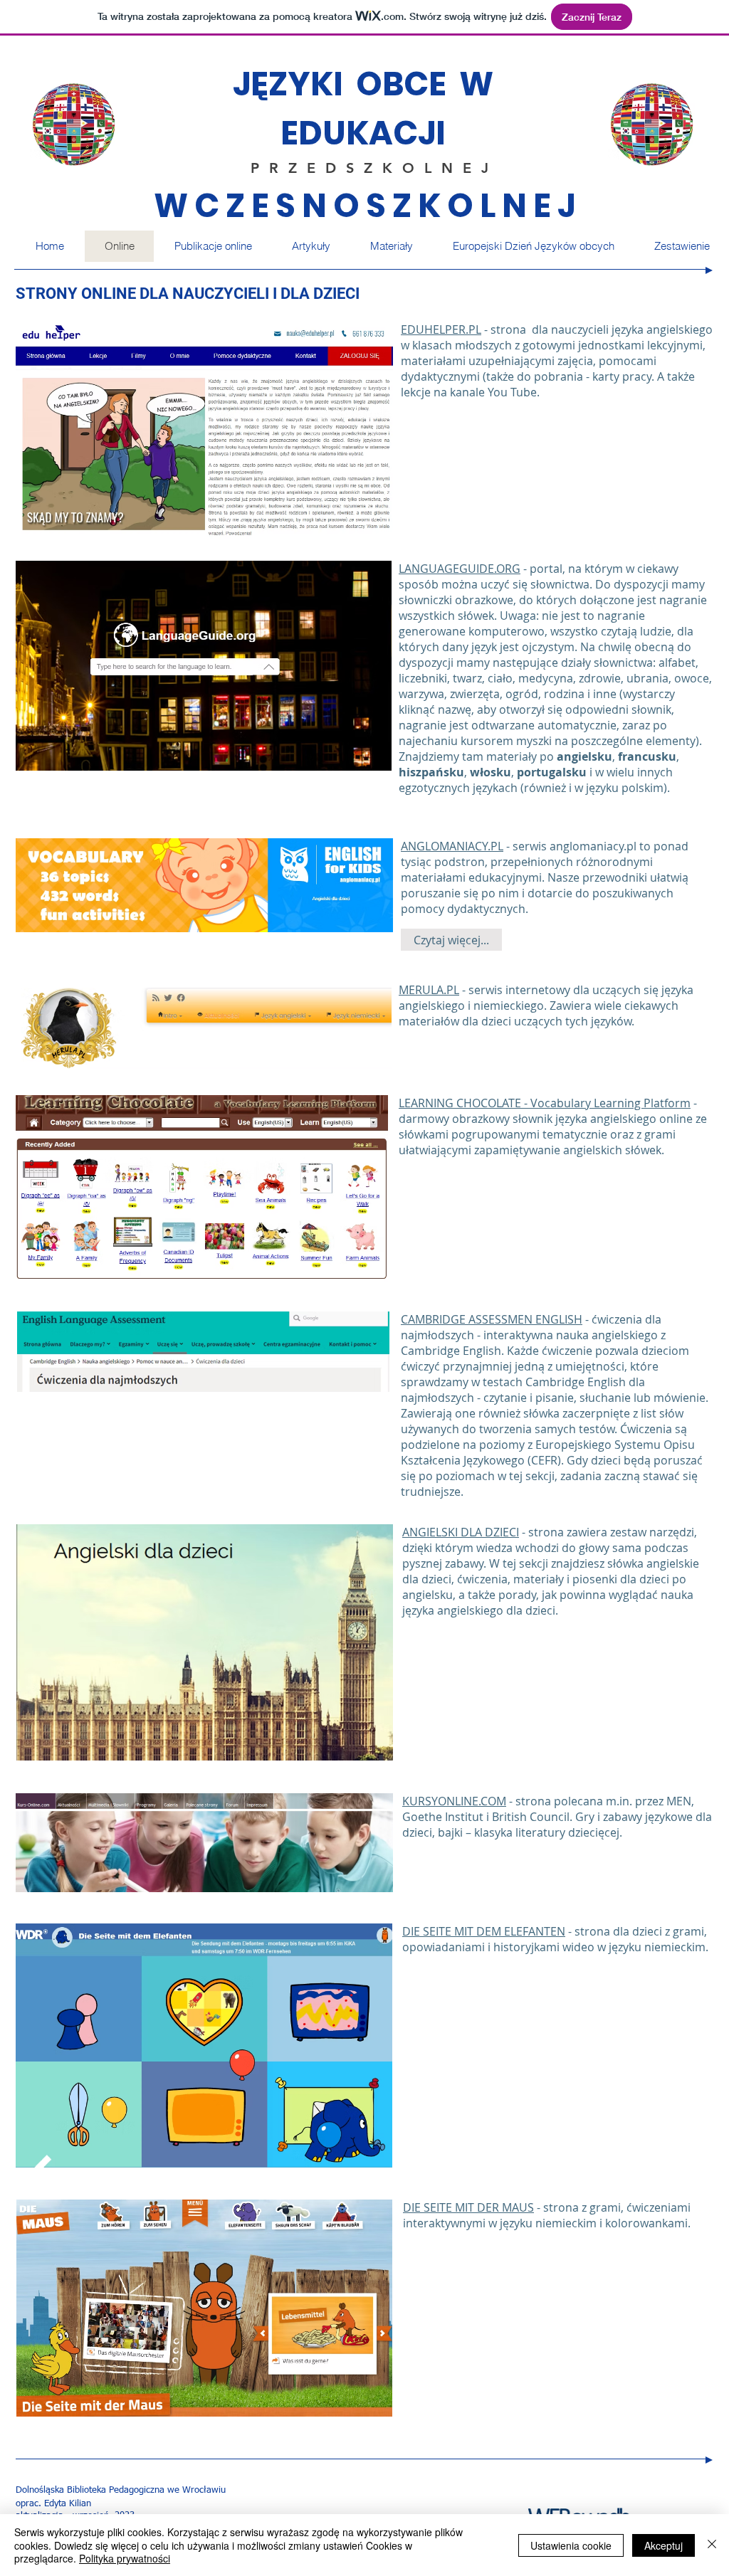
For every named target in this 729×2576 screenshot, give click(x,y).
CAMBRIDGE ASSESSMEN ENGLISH (492, 1319)
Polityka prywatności (125, 2558)
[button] (391, 246)
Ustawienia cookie (571, 2545)
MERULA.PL (429, 990)
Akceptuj (664, 2545)
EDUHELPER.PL (441, 329)
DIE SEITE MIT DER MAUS (468, 2207)
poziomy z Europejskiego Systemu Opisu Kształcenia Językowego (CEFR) (548, 1452)
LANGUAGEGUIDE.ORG (460, 569)
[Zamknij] (712, 2545)
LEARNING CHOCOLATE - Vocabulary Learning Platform (545, 1103)
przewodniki (615, 877)
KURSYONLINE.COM (454, 1801)
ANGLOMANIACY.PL (452, 846)
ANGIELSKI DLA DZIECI (461, 1532)
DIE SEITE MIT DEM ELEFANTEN (484, 1931)
